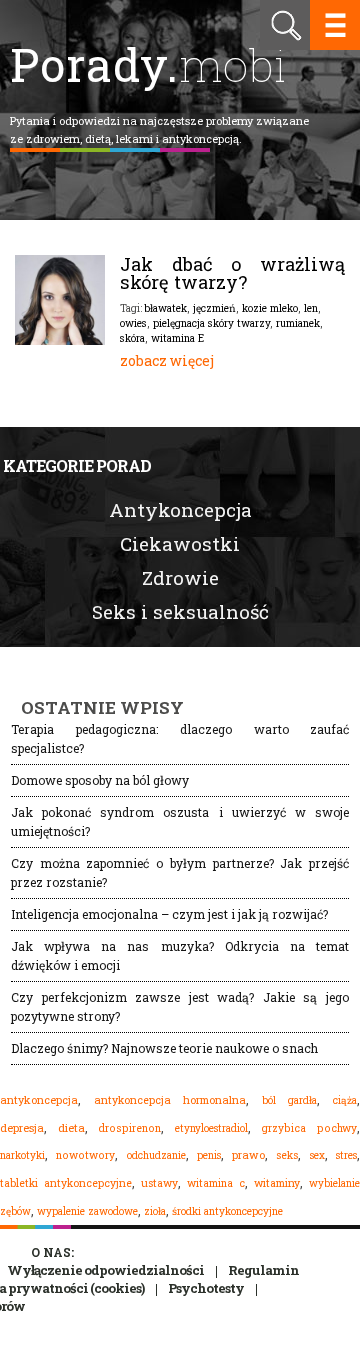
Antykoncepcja (180, 509)
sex (317, 1155)
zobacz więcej (167, 360)
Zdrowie (180, 577)
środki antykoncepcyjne (227, 1211)
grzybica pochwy (309, 1128)
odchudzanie (156, 1155)
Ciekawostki (180, 543)
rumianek (298, 323)
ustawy (159, 1183)
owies (133, 323)
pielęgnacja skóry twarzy (211, 323)
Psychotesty (206, 1288)
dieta (71, 1127)
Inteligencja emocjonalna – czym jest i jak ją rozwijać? (169, 914)
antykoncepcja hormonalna (170, 1100)
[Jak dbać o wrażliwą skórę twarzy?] (60, 340)
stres (346, 1155)
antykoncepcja (39, 1100)
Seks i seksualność (180, 611)
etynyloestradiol (211, 1128)
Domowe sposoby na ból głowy (100, 780)
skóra (132, 338)
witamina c (216, 1183)
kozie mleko (270, 308)
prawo (248, 1155)
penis (209, 1155)
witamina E (177, 338)
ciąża (345, 1100)
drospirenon (129, 1128)
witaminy (277, 1183)
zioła (155, 1211)
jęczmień (214, 308)
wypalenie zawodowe (87, 1211)
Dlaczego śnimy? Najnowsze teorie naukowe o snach (164, 1048)
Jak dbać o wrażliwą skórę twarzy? (232, 273)
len (311, 308)
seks (287, 1155)
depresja (22, 1128)
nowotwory (85, 1155)
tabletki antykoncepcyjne (66, 1183)
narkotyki (22, 1155)
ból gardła (290, 1100)
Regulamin (263, 1270)
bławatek (165, 308)
